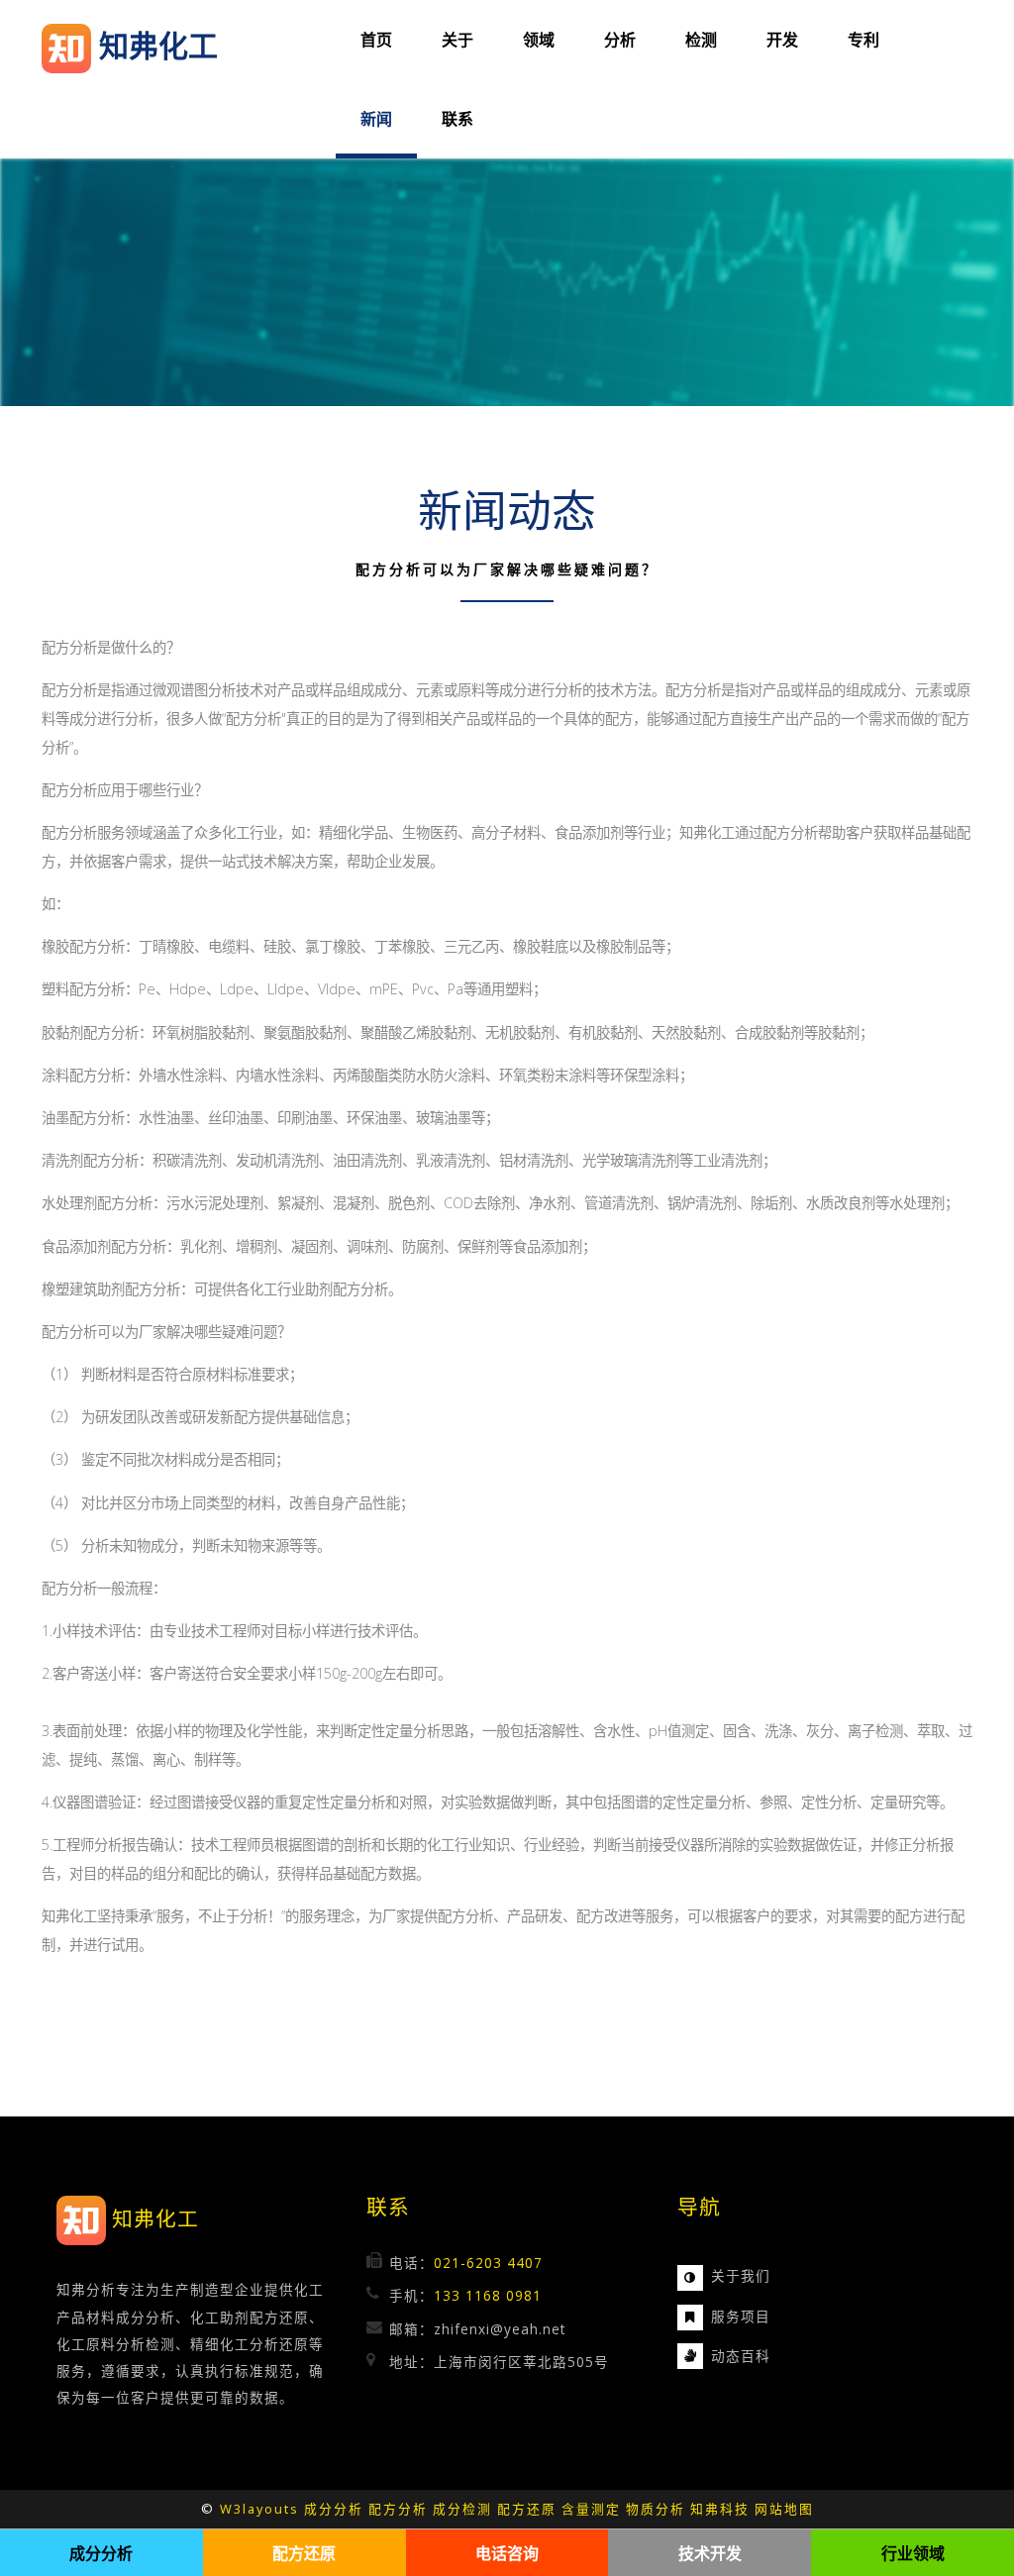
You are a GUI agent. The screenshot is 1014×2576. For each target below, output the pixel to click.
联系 (457, 119)
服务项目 (741, 2316)
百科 (756, 2356)
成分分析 (334, 2509)
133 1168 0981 (488, 2295)
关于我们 (741, 2275)
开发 (782, 40)
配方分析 (398, 2509)
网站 (769, 2509)
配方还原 (527, 2509)
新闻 (376, 119)
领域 (539, 40)
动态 (726, 2356)
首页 (376, 40)
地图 (799, 2509)
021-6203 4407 (488, 2263)
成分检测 (462, 2509)
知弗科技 (720, 2509)
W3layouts (259, 2509)
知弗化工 (155, 2219)
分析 (620, 40)
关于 (457, 40)
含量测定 (591, 2509)
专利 (863, 40)
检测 (701, 40)
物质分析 (656, 2509)
